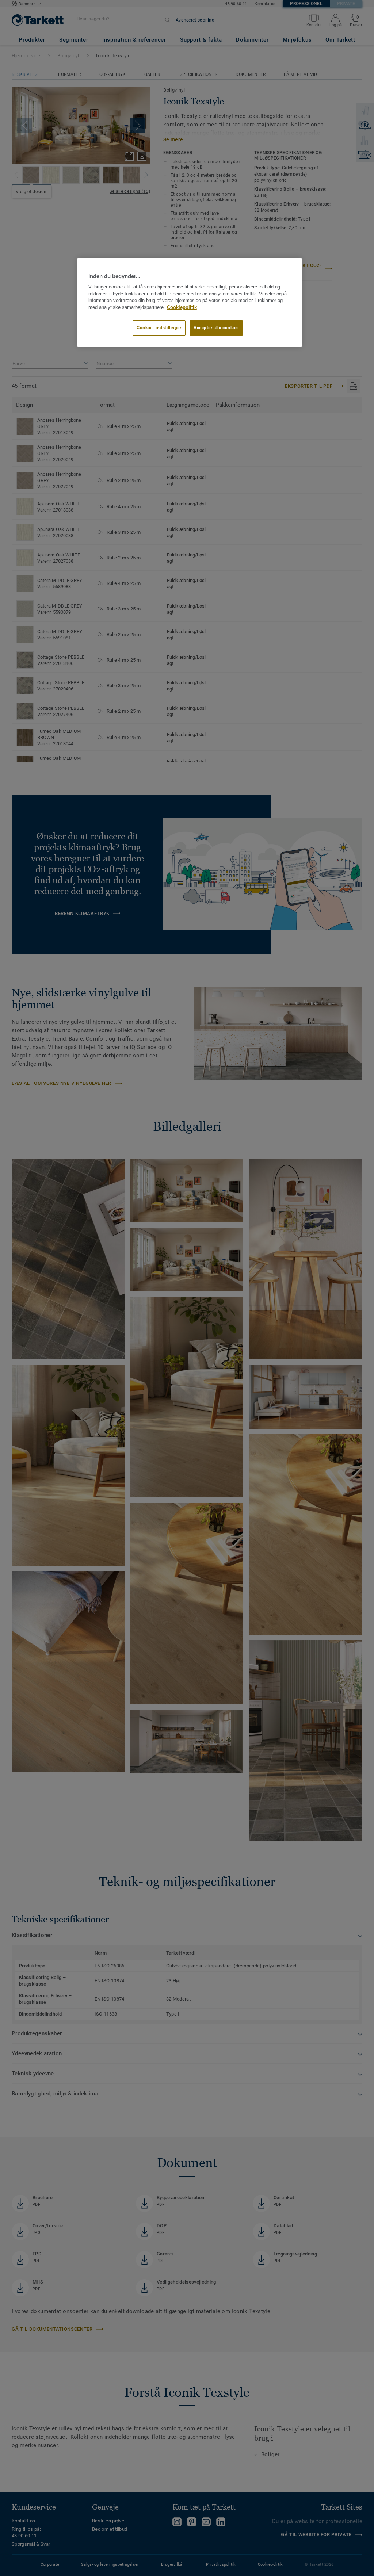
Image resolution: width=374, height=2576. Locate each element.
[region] (190, 302)
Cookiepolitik (182, 307)
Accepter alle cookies (216, 328)
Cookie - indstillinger (159, 328)
